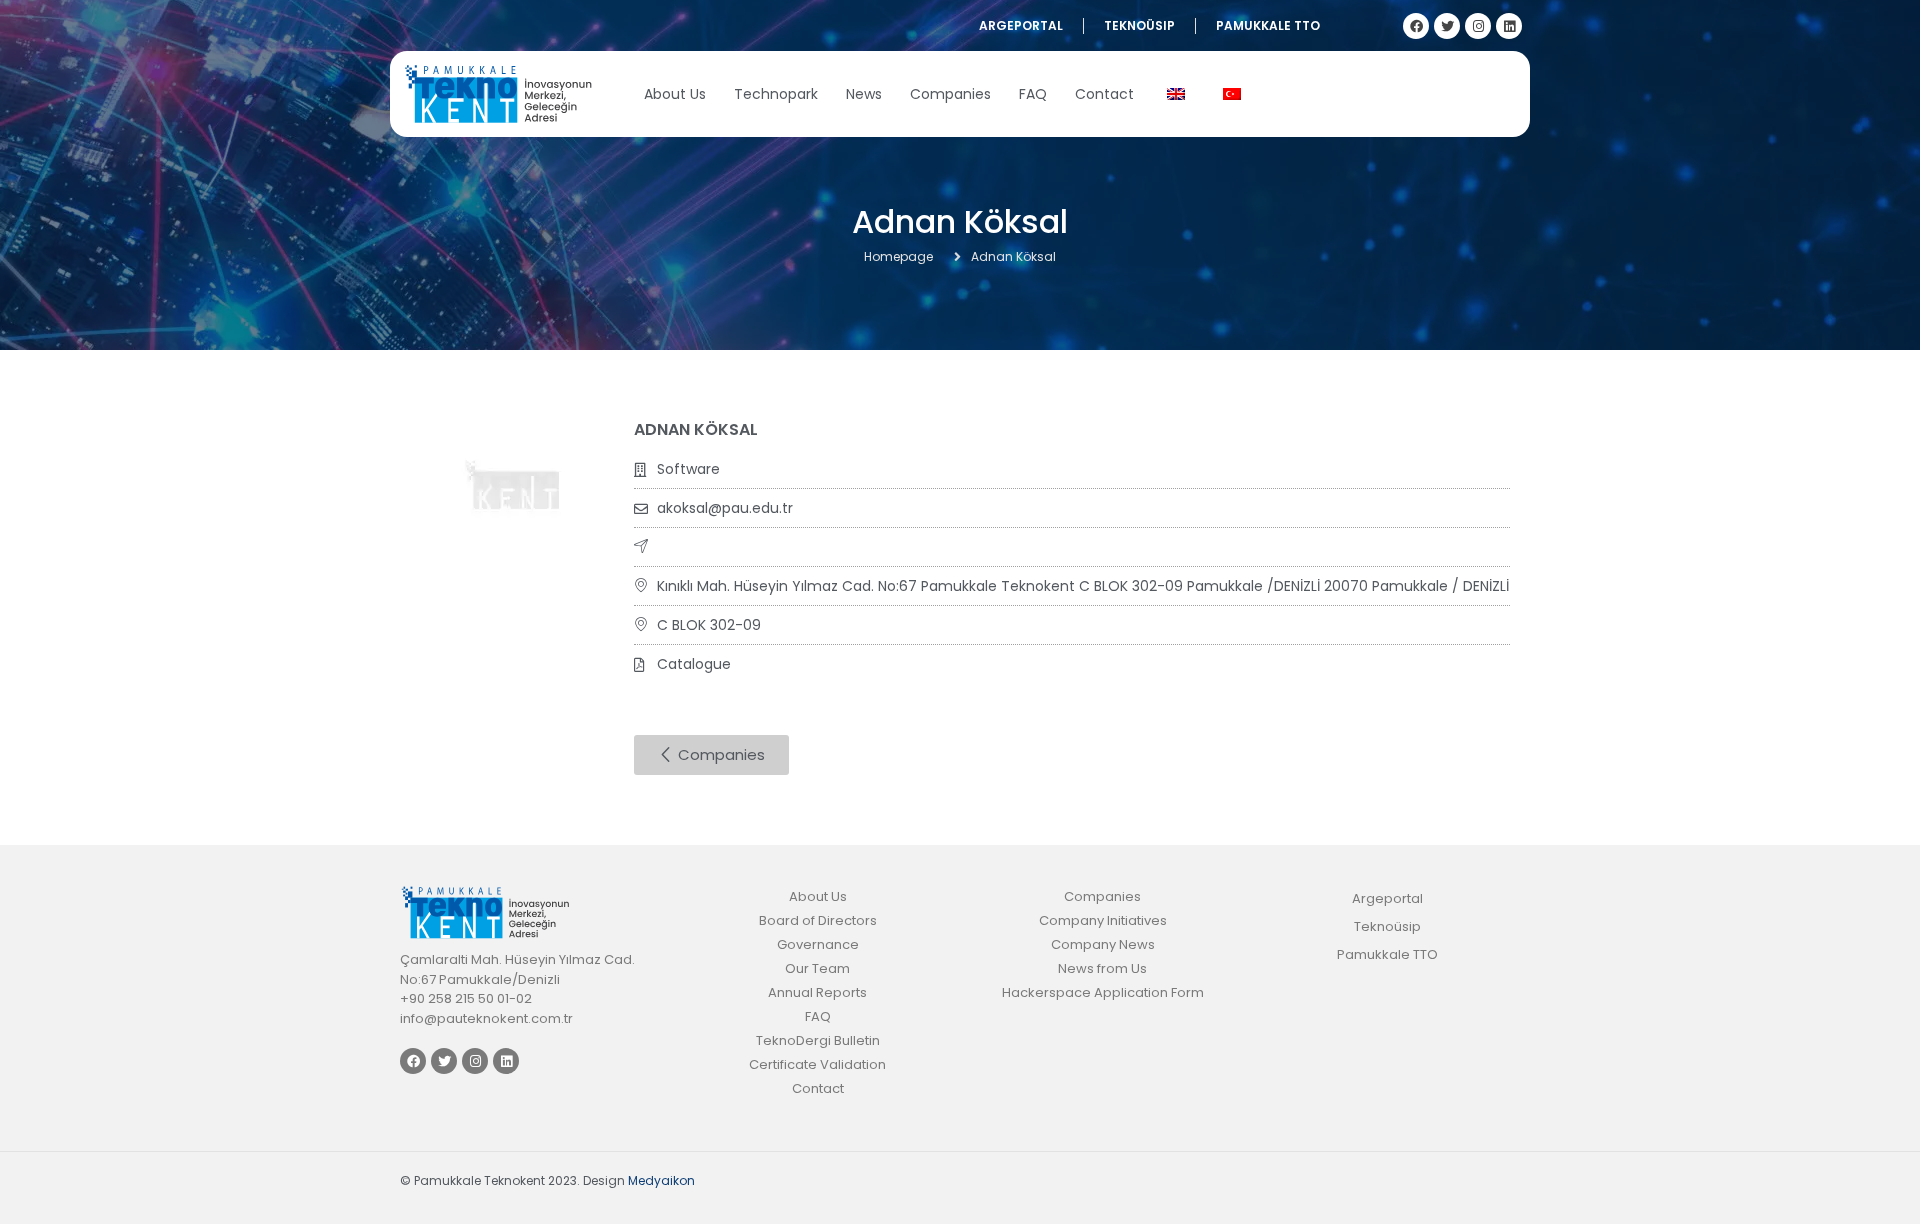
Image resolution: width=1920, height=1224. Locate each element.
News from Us (1102, 968)
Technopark (776, 94)
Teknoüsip (1139, 25)
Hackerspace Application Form (1103, 992)
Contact (1104, 94)
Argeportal (1021, 25)
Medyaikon (661, 1180)
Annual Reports (817, 992)
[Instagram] (1478, 26)
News (864, 94)
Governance (818, 944)
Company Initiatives (1103, 920)
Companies (950, 94)
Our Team (817, 968)
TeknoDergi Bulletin (818, 1040)
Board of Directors (818, 920)
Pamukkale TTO (1268, 25)
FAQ (1033, 94)
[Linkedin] (1509, 26)
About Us (675, 94)
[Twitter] (1447, 26)
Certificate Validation (817, 1064)
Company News (1103, 944)
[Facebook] (1416, 26)
